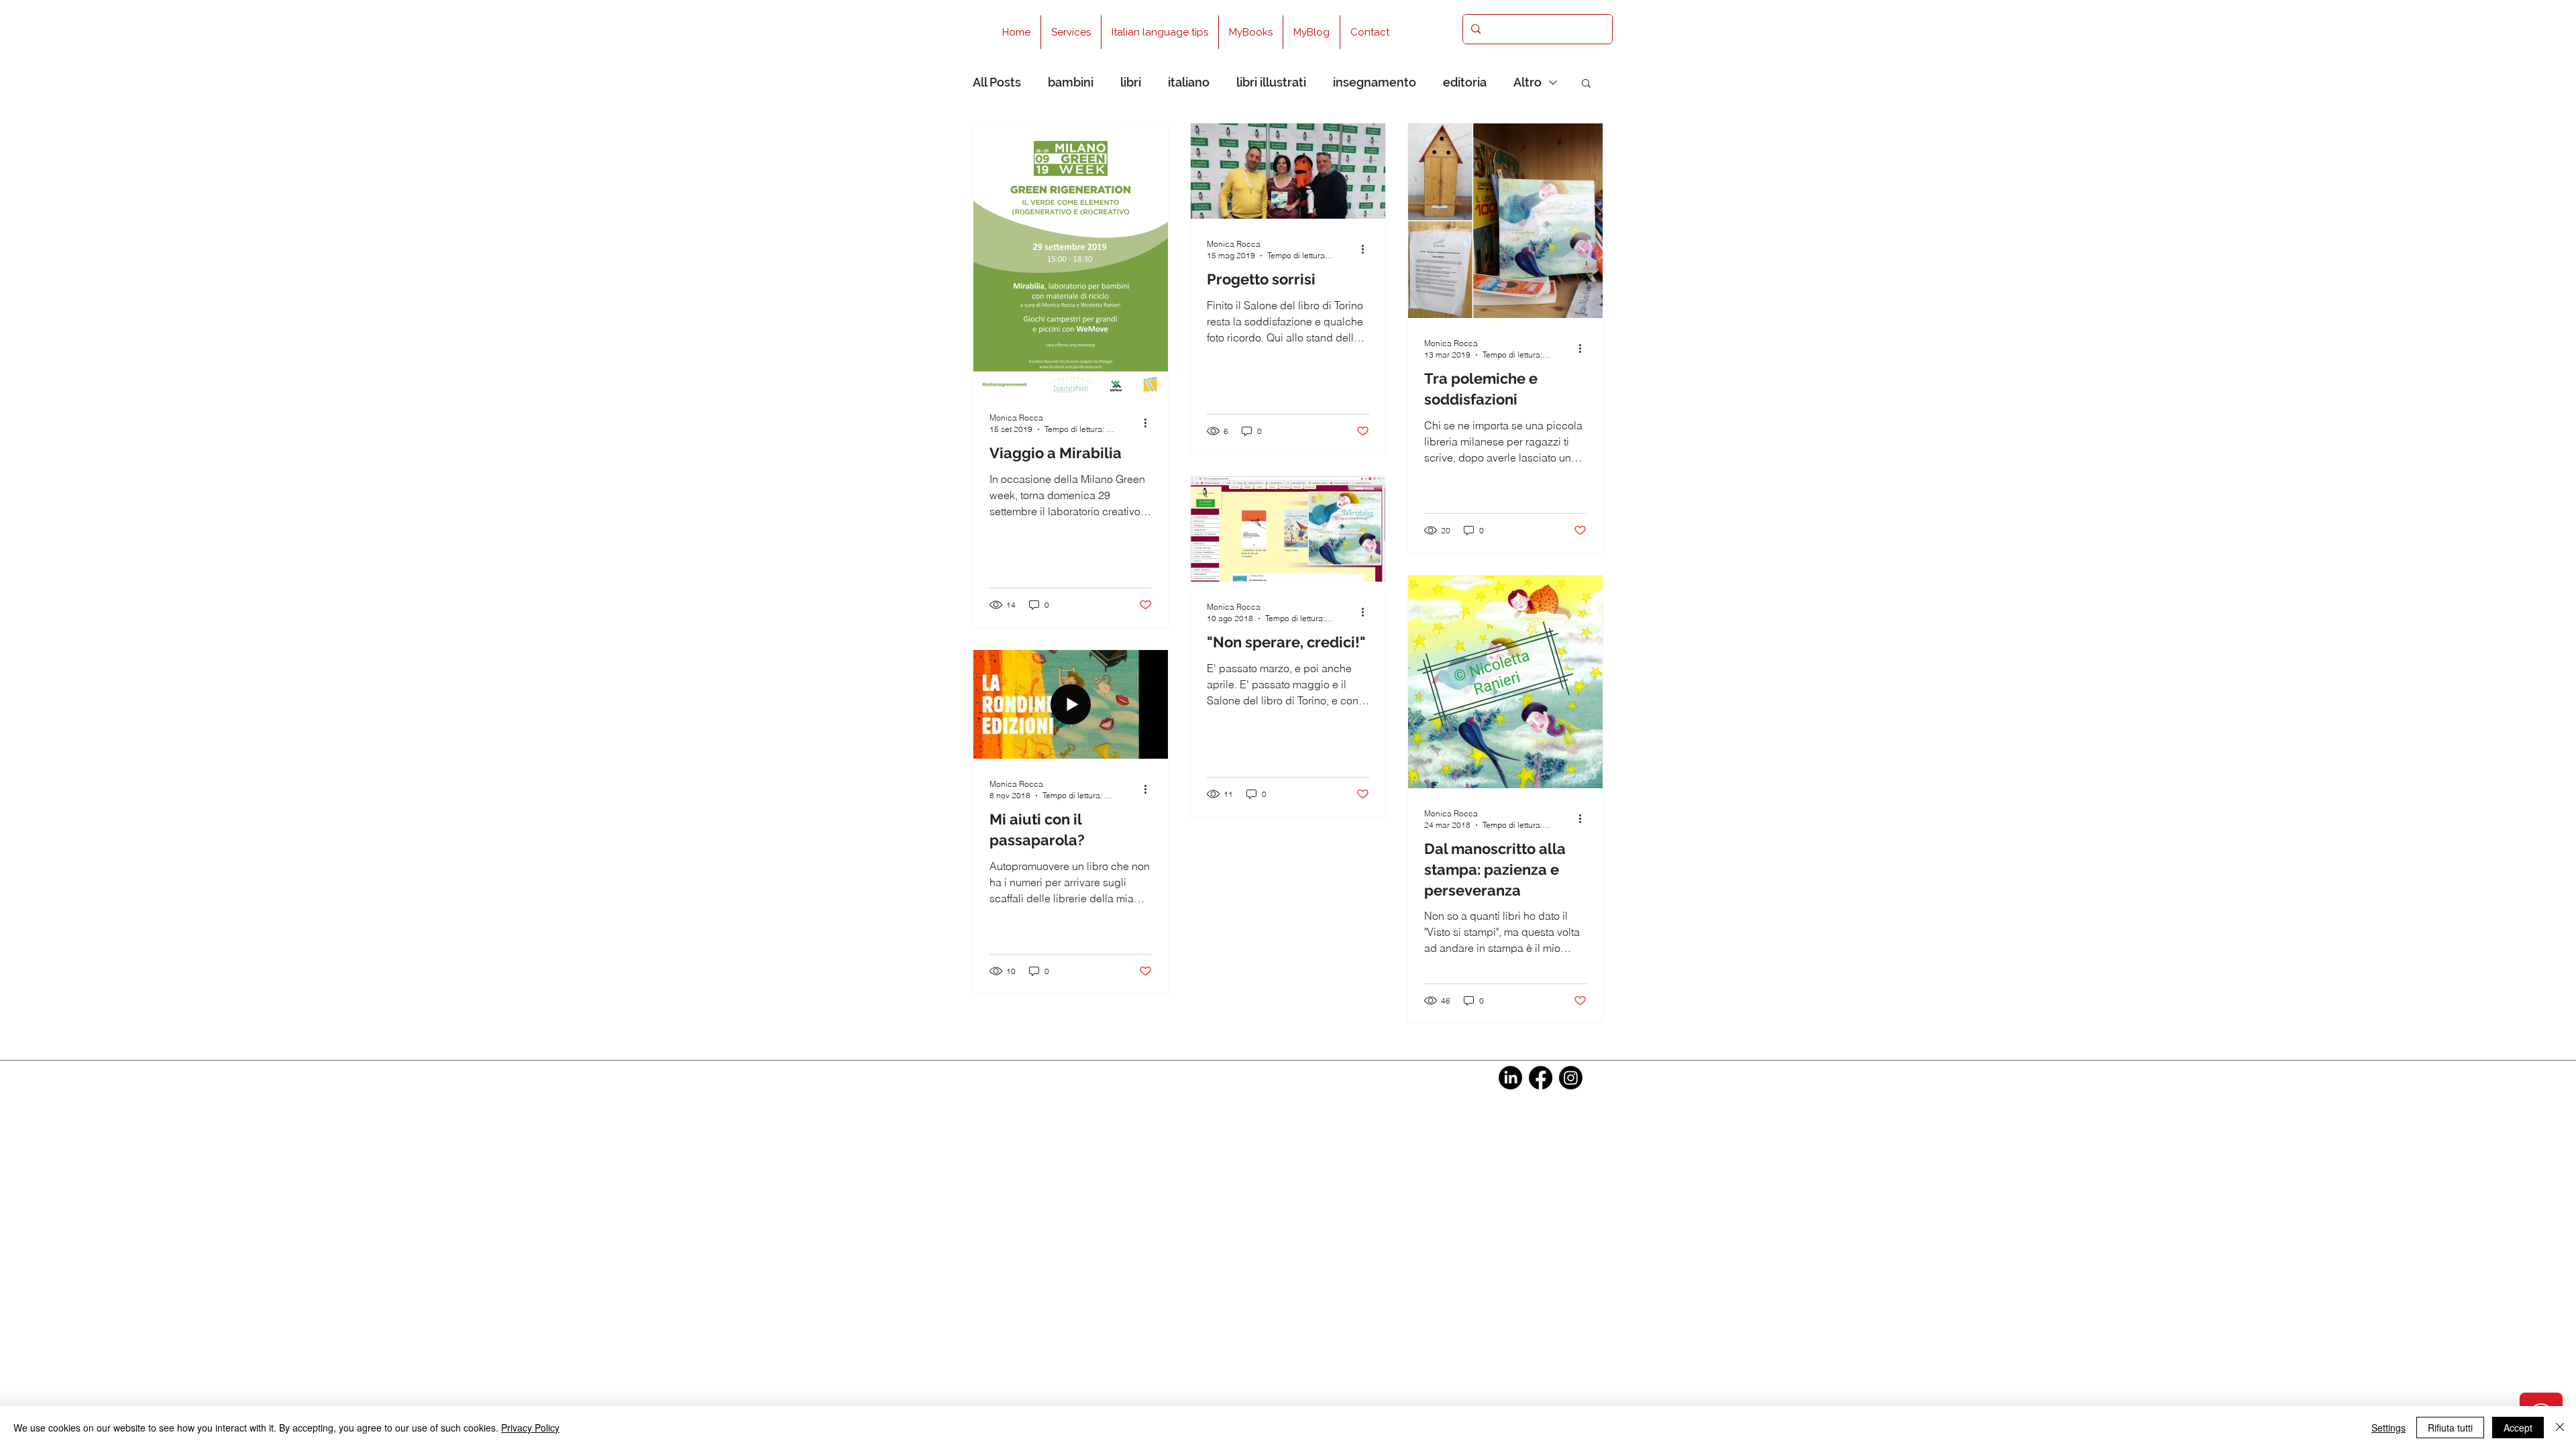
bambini (1071, 82)
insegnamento (1375, 82)
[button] (1586, 84)
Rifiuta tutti (2450, 1428)
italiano (1189, 82)
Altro (1527, 82)
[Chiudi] (2560, 1428)
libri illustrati (1271, 82)
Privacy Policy (530, 1428)
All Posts (997, 82)
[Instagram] (1571, 1078)
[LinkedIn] (1510, 1078)
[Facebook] (1541, 1078)
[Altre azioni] (1150, 423)
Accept (2518, 1428)
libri (1131, 82)
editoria (1465, 82)
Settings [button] (2389, 1428)
